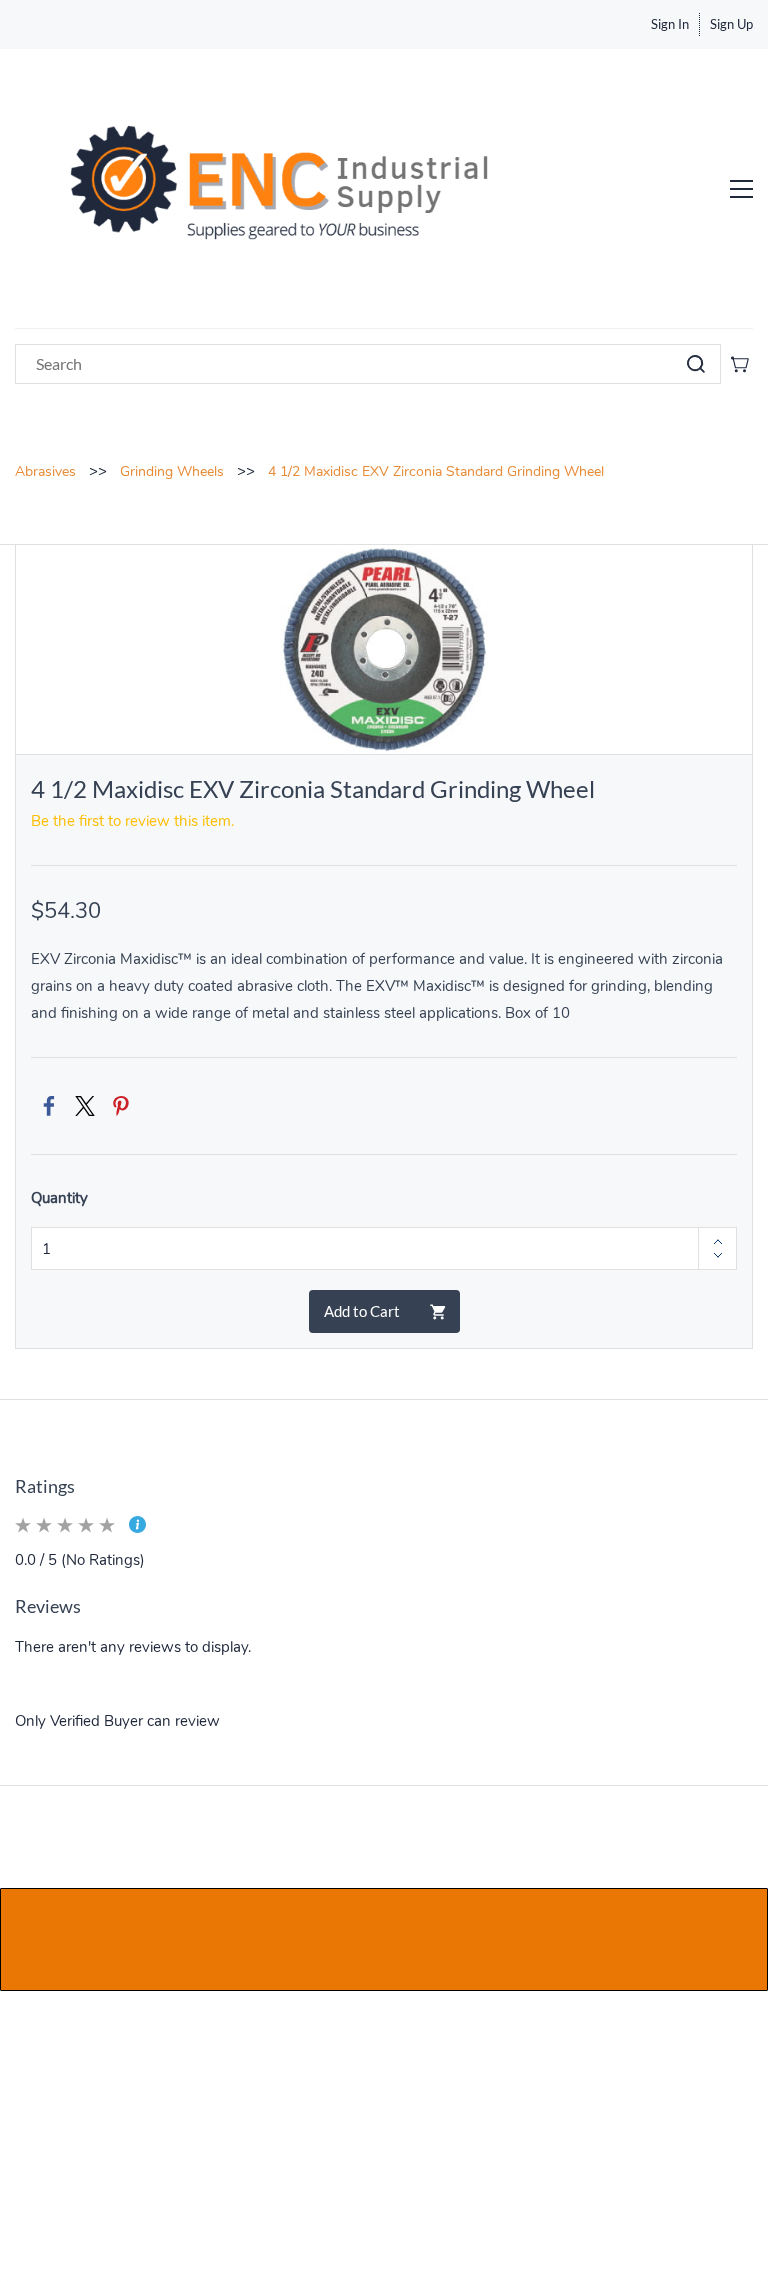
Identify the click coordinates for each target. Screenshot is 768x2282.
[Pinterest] (121, 1106)
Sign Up (731, 24)
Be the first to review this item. (132, 821)
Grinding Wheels (172, 471)
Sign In (670, 24)
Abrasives (45, 471)
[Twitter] (85, 1106)
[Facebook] (49, 1106)
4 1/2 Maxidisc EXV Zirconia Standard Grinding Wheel (436, 471)
